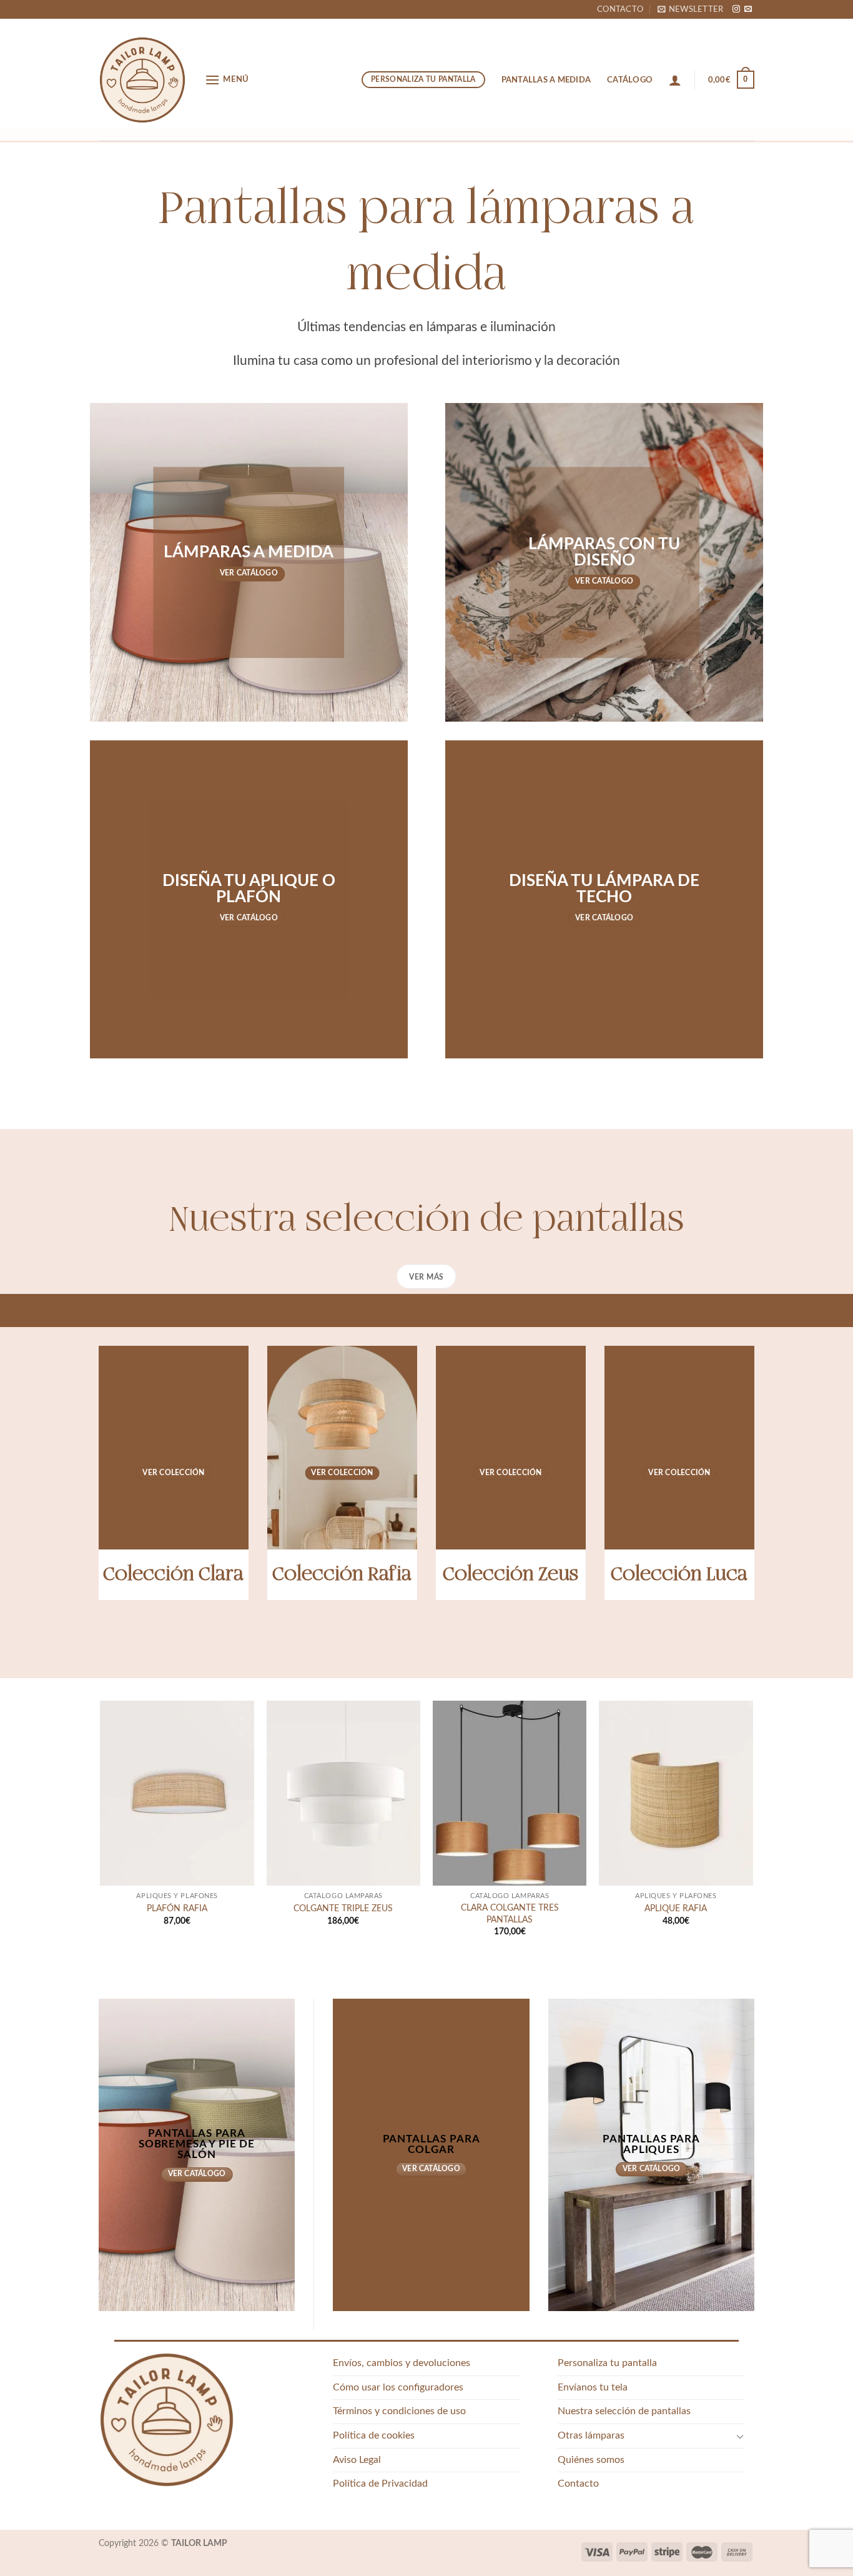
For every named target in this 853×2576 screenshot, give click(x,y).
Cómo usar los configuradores (398, 2387)
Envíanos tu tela (593, 2387)
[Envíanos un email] (748, 9)
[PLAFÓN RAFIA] (177, 1793)
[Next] (752, 1830)
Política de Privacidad (380, 2484)
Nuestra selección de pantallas (624, 2411)
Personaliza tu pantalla (607, 2363)
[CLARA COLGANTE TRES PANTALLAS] (510, 1793)
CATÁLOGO (630, 80)
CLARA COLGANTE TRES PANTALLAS (510, 1914)
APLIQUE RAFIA (676, 1908)
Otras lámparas (591, 2435)
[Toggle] (740, 2436)
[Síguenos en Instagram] (736, 9)
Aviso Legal (357, 2460)
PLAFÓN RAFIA (177, 1908)
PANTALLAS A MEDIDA (546, 80)
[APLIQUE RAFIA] (676, 1793)
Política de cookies (374, 2435)
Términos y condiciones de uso (399, 2411)
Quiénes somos (591, 2460)
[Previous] (101, 1830)
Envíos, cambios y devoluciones (402, 2363)
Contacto (620, 9)
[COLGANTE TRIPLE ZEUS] (344, 1793)
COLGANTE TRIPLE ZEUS (343, 1908)
